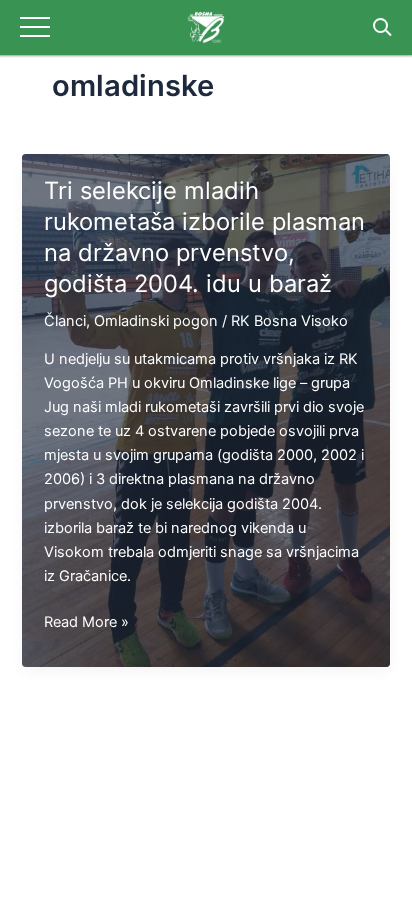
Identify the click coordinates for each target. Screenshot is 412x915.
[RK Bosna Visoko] (205, 27)
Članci (65, 321)
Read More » (86, 623)
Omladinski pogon (156, 321)
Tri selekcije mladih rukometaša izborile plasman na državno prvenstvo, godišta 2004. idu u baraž (204, 236)
